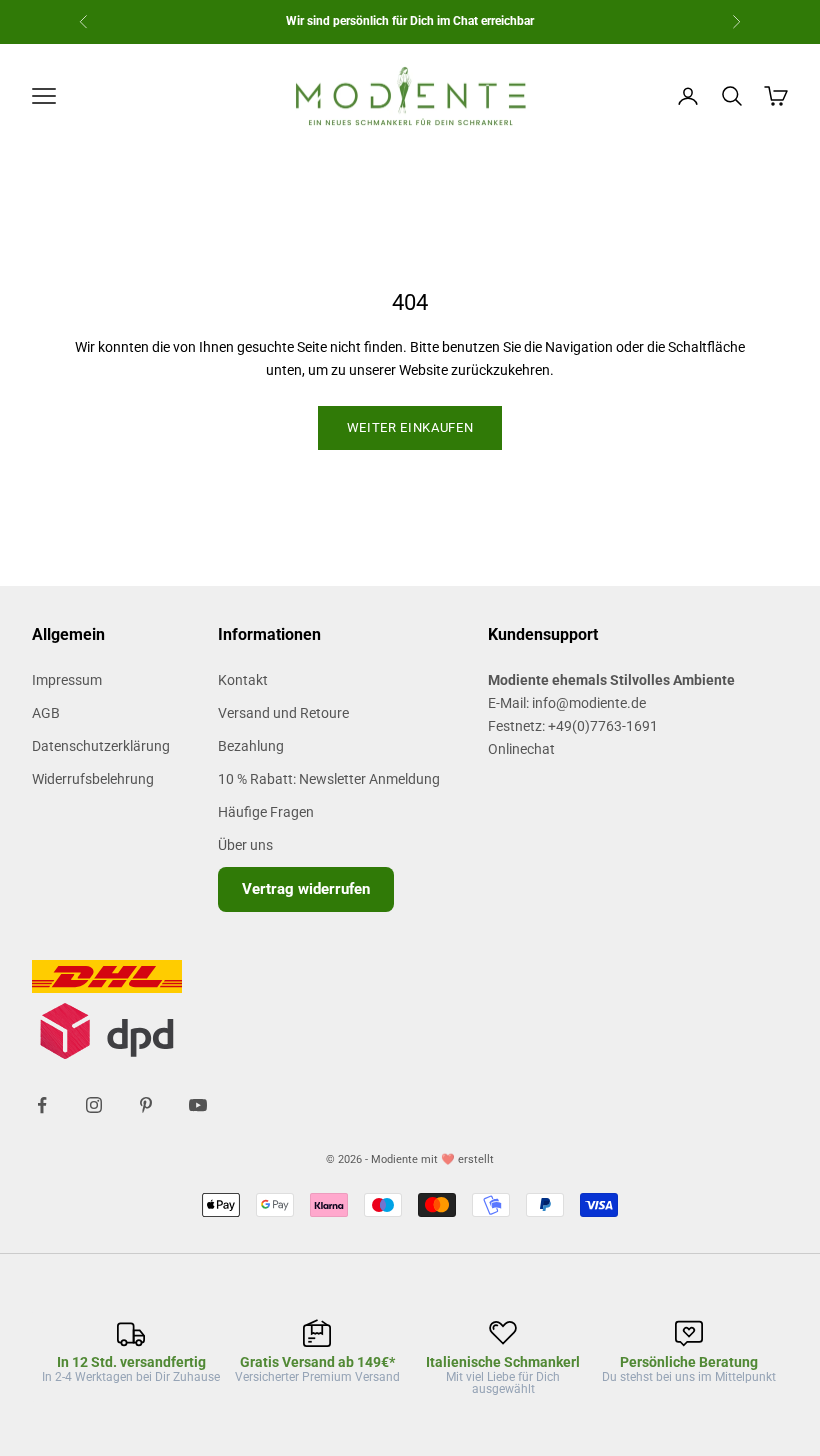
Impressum (67, 680)
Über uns (245, 845)
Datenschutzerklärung (101, 746)
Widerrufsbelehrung (93, 779)
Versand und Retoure (283, 713)
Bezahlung (251, 746)
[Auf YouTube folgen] (198, 1105)
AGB (46, 713)
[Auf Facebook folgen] (42, 1105)
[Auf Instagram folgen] (94, 1105)
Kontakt (243, 680)
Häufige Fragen (266, 812)
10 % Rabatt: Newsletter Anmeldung (329, 779)
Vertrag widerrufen (306, 889)
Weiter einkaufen (410, 427)
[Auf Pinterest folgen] (146, 1105)
